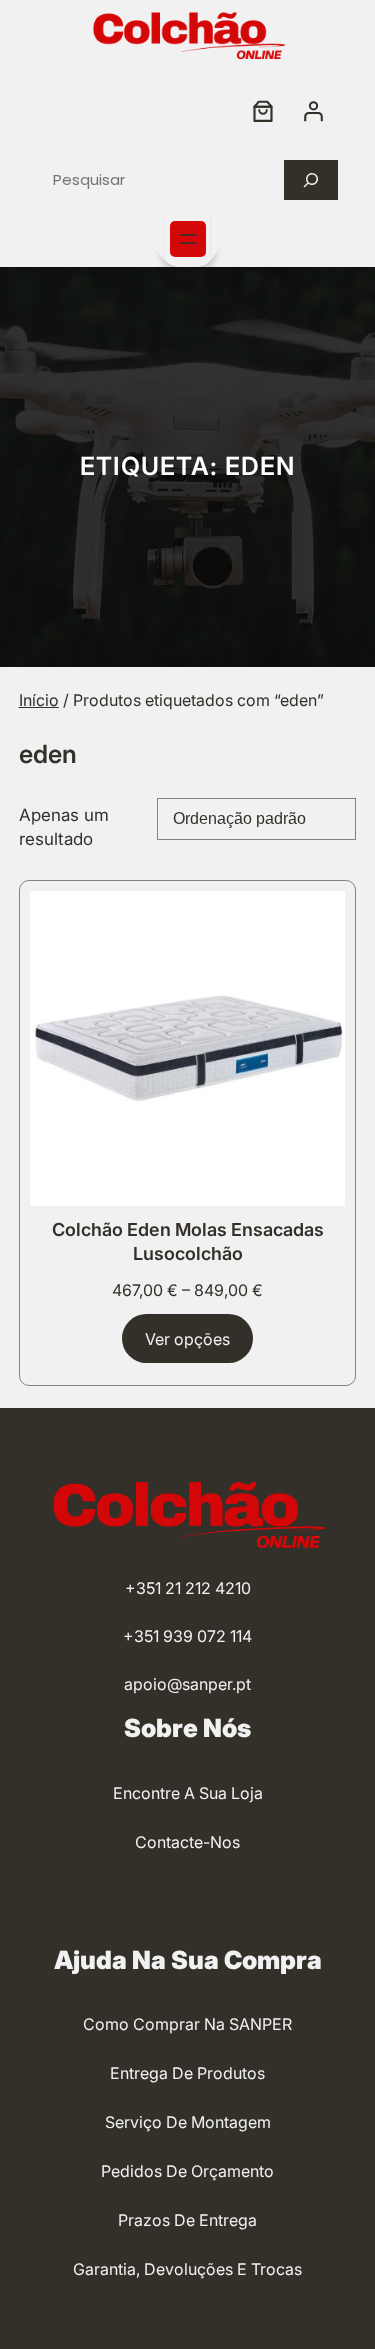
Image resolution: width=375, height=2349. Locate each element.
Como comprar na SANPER (187, 2024)
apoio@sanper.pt (187, 1684)
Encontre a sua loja (188, 1793)
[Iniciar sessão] (313, 111)
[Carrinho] (263, 111)
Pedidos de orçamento (187, 2171)
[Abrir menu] (188, 239)
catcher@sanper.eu (187, 1891)
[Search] (311, 180)
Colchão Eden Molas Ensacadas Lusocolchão (188, 1241)
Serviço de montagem (188, 2122)
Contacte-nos (187, 1842)
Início (39, 700)
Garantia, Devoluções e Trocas (187, 2269)
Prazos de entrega (187, 2220)
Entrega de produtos (187, 2073)
